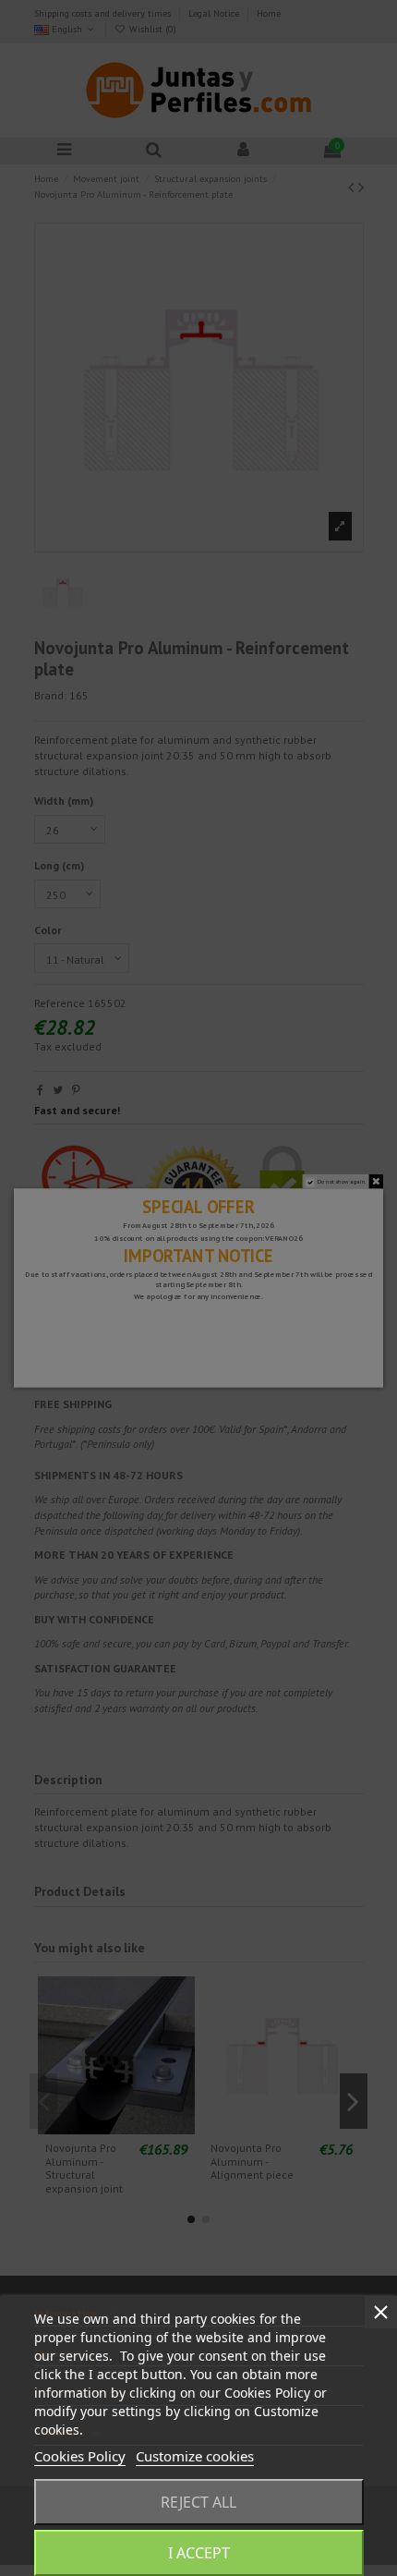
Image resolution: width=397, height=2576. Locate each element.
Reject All (198, 2502)
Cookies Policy (80, 2456)
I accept (199, 2553)
